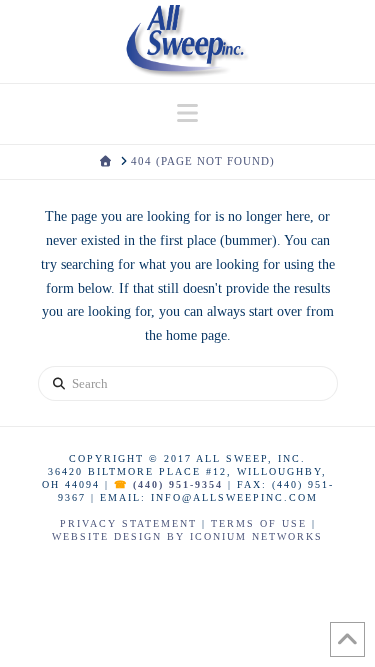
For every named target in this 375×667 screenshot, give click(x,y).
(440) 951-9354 (178, 484)
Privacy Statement (128, 523)
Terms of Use (259, 523)
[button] (187, 113)
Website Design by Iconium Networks (187, 536)
